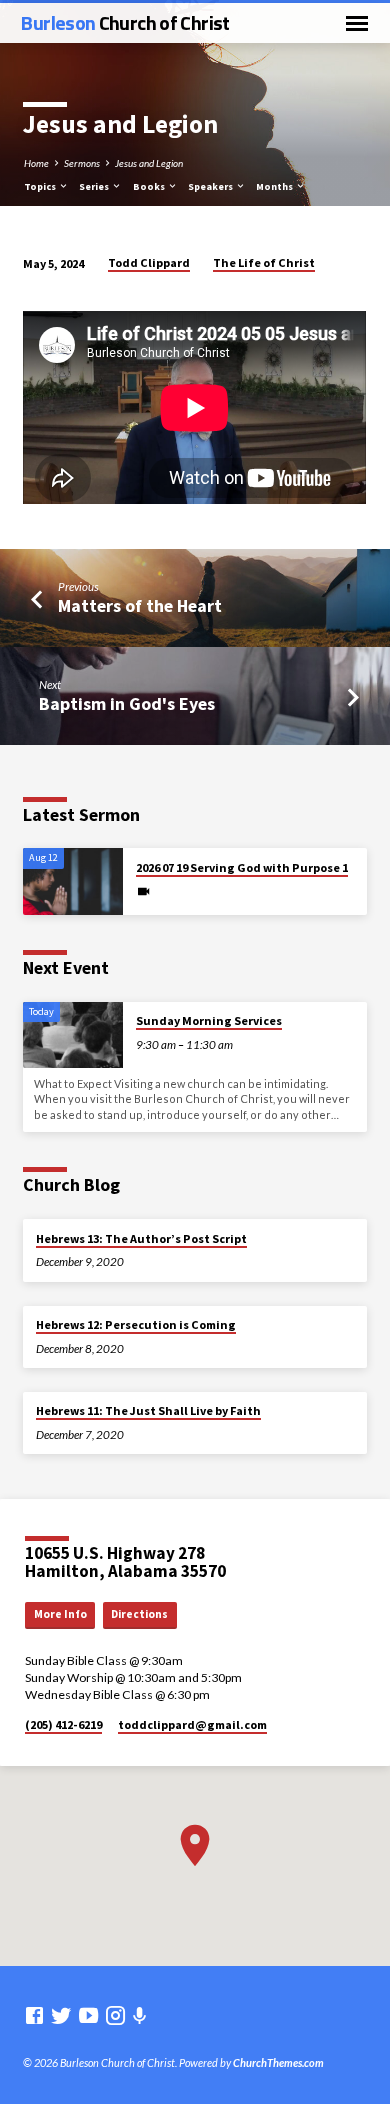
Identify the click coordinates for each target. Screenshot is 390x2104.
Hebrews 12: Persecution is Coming (136, 1324)
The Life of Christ (264, 262)
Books (150, 186)
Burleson (125, 22)
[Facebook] (34, 2015)
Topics (41, 186)
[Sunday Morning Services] (73, 1035)
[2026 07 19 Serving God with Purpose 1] (73, 881)
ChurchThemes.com (278, 2062)
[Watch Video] (143, 891)
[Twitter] (61, 2015)
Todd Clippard (149, 262)
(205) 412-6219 (63, 1724)
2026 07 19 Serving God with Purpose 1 (242, 867)
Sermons (82, 163)
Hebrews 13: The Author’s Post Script (141, 1238)
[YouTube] (88, 2015)
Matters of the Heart (140, 605)
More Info (60, 1614)
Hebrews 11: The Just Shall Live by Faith (148, 1410)
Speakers (211, 186)
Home (36, 163)
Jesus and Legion (149, 163)
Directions (139, 1614)
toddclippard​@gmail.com (192, 1724)
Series (95, 186)
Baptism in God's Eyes (127, 703)
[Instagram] (115, 2015)
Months (275, 186)
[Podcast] (140, 2015)
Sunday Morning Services (209, 1020)
